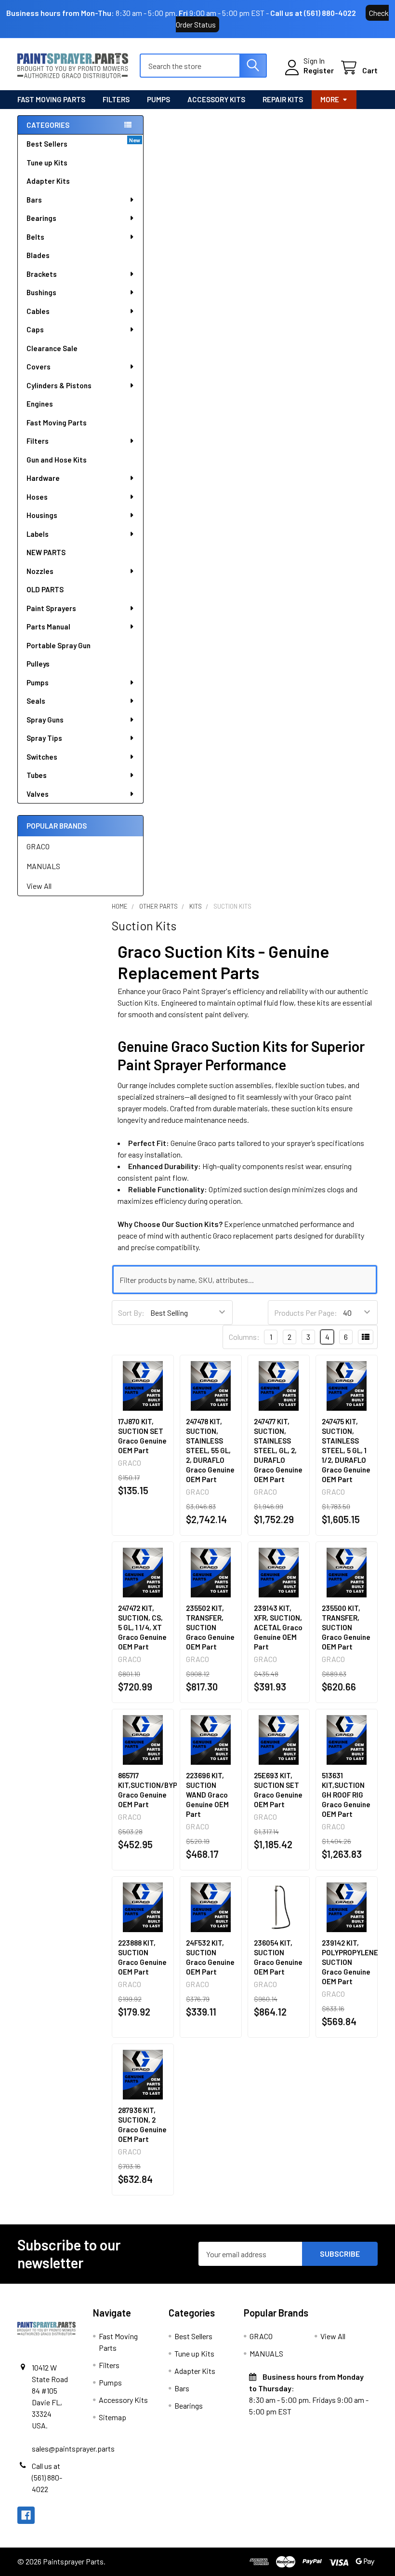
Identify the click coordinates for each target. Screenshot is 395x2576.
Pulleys (38, 664)
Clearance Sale (52, 348)
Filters (116, 99)
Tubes (37, 775)
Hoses (37, 497)
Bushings (41, 292)
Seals (36, 701)
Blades (38, 255)
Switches (42, 757)
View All (39, 886)
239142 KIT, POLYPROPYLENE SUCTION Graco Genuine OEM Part (350, 1962)
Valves (38, 794)
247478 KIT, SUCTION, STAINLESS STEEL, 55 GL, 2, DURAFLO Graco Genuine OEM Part (210, 1450)
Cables (38, 311)
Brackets (42, 274)
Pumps (158, 99)
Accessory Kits (216, 99)
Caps (35, 329)
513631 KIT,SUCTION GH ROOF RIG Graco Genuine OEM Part (346, 1795)
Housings (42, 515)
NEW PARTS (46, 552)
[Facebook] (26, 2515)
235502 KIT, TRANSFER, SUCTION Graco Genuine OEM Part (210, 1627)
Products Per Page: (306, 1313)
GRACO (38, 846)
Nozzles (40, 571)
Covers (39, 367)
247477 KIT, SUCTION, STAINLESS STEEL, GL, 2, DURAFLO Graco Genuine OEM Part (278, 1450)
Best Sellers (47, 144)
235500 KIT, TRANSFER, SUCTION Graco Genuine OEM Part (346, 1627)
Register (319, 70)
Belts (35, 237)
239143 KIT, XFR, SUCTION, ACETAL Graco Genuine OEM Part (278, 1627)
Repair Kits (283, 99)
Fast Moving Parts (51, 99)
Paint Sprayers (51, 608)
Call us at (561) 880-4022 (313, 13)
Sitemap (112, 2417)
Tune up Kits (47, 163)
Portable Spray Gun (59, 645)
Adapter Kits (48, 181)
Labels (38, 534)
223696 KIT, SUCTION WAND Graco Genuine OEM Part (207, 1795)
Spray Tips (44, 738)
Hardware (43, 478)
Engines (40, 404)
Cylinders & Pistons (59, 385)
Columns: (244, 1337)
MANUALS (43, 866)
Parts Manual (48, 627)
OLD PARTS (45, 589)
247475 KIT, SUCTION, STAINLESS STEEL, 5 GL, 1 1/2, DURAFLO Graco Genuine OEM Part (346, 1450)
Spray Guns (45, 720)
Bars (34, 200)
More (330, 99)
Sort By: (131, 1313)
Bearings (41, 218)
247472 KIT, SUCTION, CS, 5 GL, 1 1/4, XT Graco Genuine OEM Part (142, 1627)
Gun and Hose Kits (57, 460)
